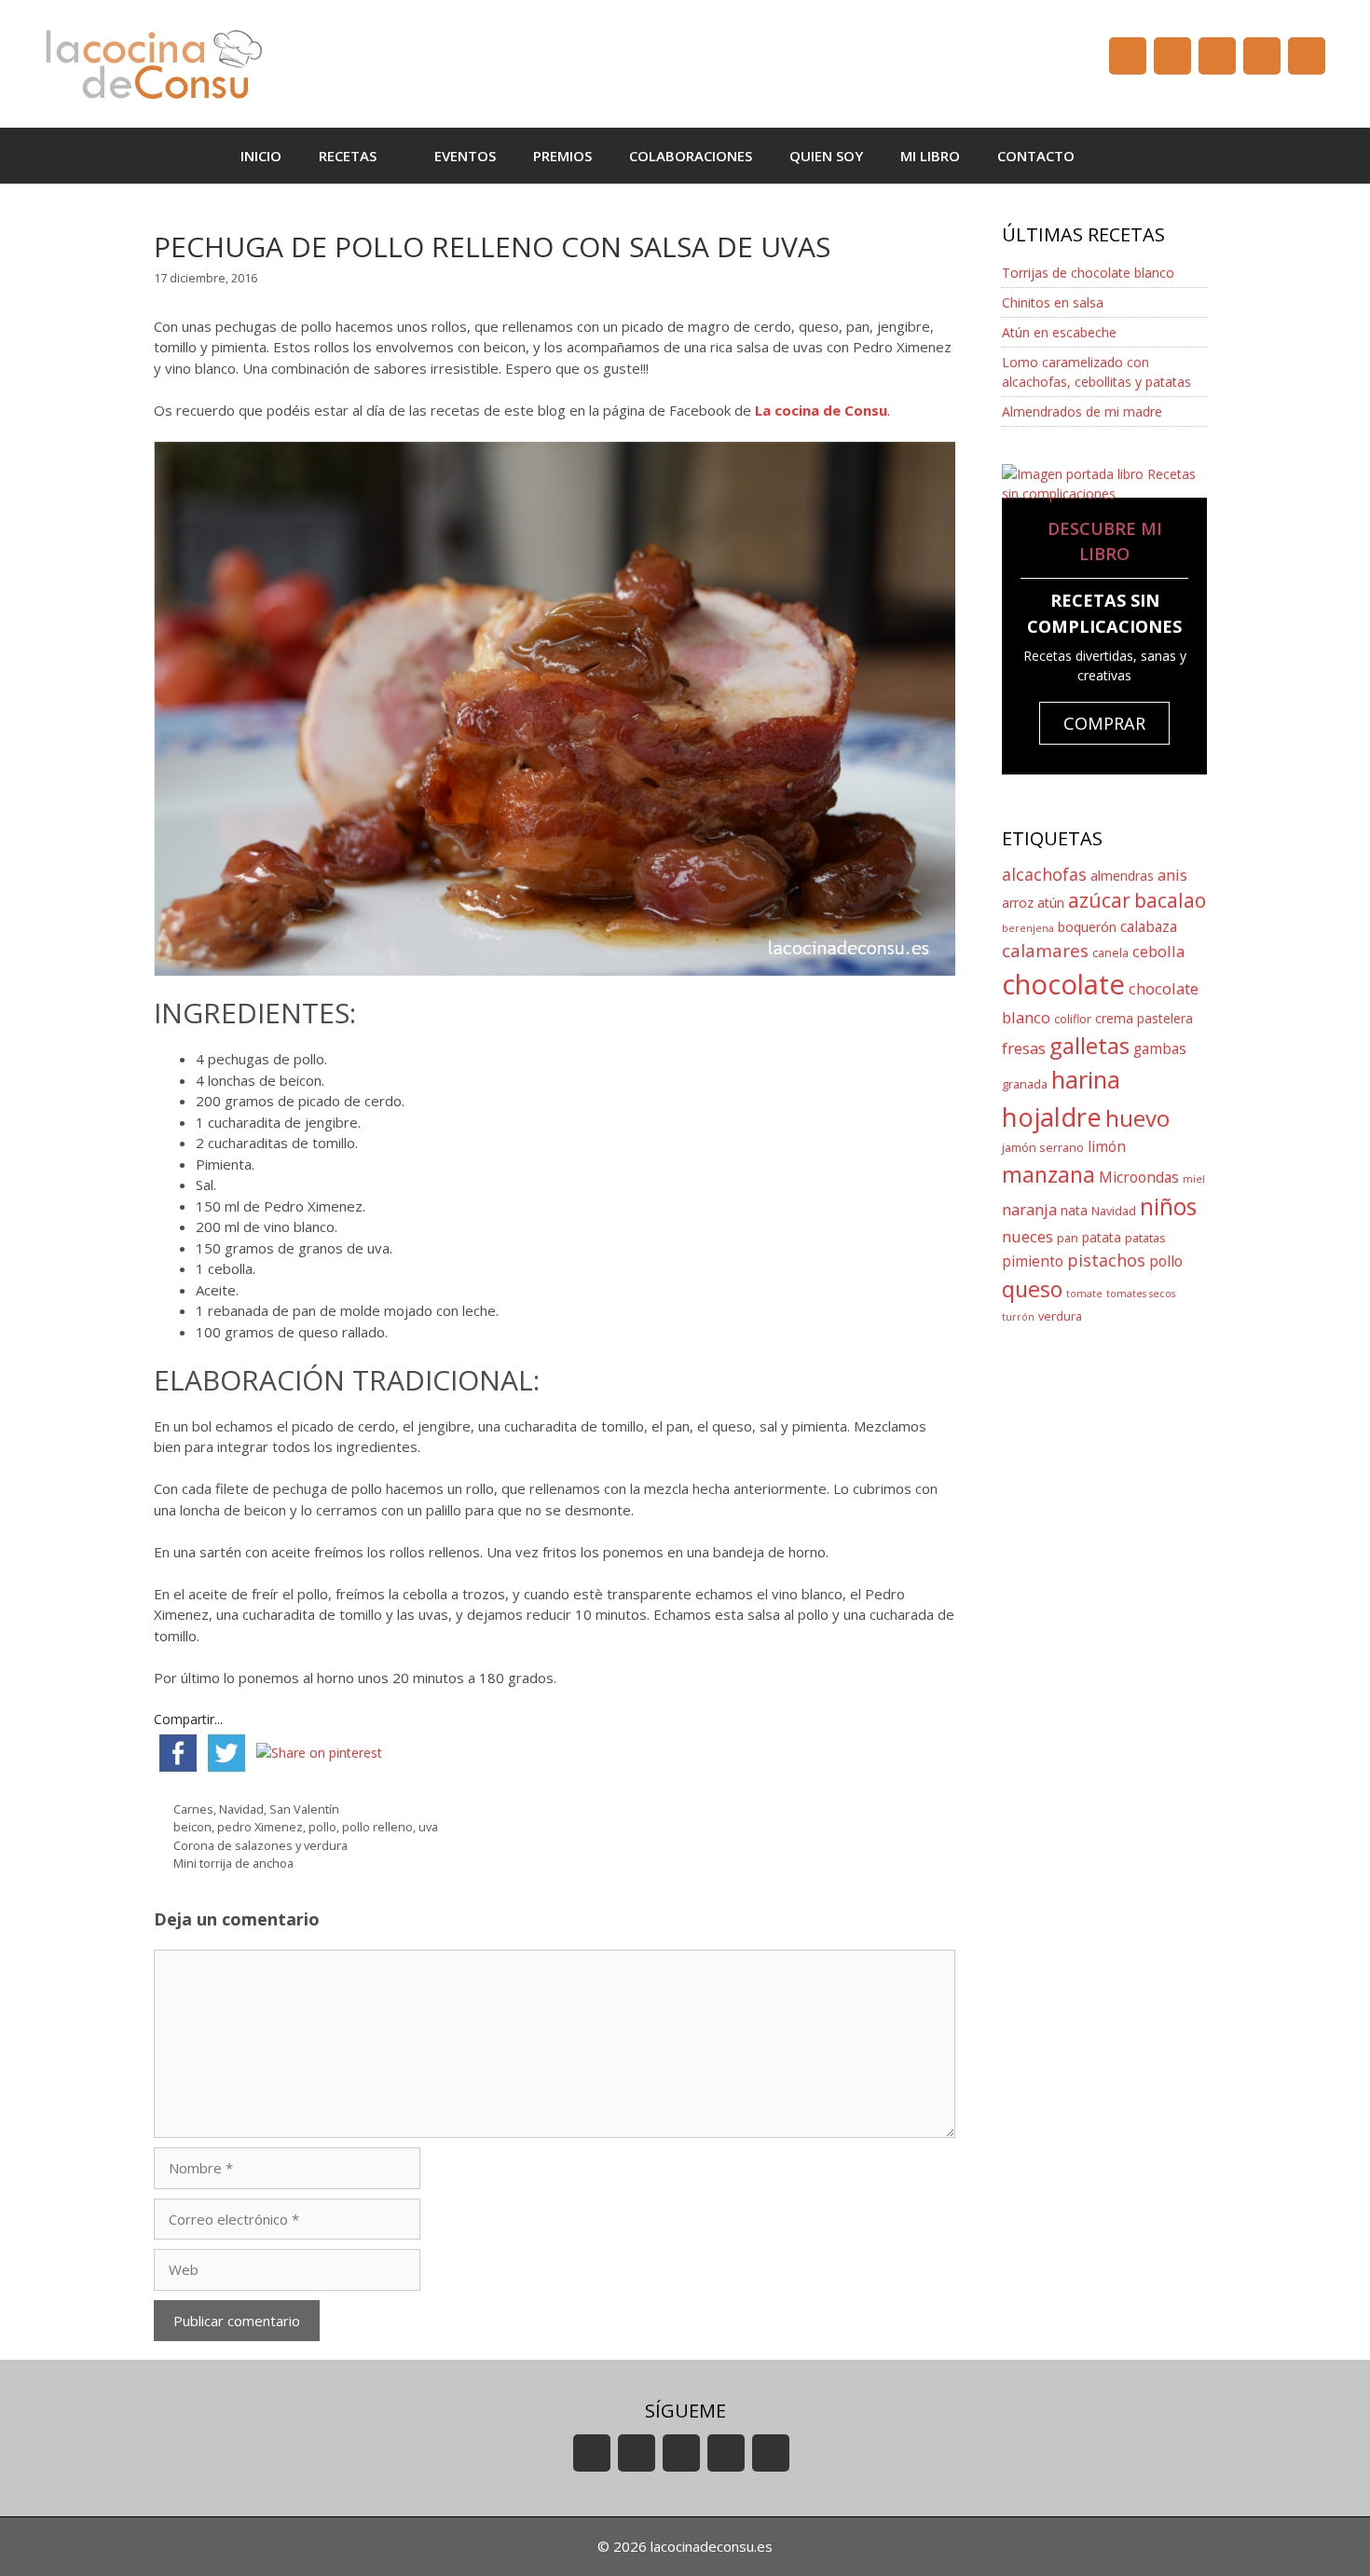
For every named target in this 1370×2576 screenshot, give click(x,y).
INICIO (261, 156)
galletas (1089, 1045)
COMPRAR (1104, 723)
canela (1110, 953)
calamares (1045, 951)
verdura (1060, 1316)
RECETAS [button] (348, 156)
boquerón (1087, 927)
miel (1194, 1179)
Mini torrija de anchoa (233, 1863)
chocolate (1063, 984)
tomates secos (1141, 1294)
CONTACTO (1036, 156)
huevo (1137, 1118)
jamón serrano (1043, 1148)
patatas (1145, 1238)
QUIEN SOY (826, 156)
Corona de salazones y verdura (260, 1845)
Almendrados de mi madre (1082, 411)
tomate (1084, 1294)
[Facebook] (1172, 56)
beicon (192, 1827)
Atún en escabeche (1059, 332)
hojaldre (1052, 1117)
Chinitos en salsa (1053, 302)
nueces (1027, 1236)
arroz (1018, 903)
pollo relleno (377, 1827)
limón (1107, 1147)
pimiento (1033, 1261)
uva (428, 1827)
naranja (1029, 1209)
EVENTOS (465, 156)
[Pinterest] (1307, 56)
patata (1102, 1237)
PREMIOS (562, 156)
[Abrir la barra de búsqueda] (1121, 156)
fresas (1024, 1048)
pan (1068, 1238)
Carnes (193, 1809)
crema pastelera (1144, 1018)
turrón (1018, 1317)
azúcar (1099, 900)
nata (1074, 1210)
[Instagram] (1262, 56)
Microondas (1139, 1178)
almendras (1122, 876)
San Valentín (304, 1809)
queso (1032, 1289)
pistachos (1106, 1260)
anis (1172, 875)
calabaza (1149, 927)
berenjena (1028, 928)
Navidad (241, 1809)
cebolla (1158, 951)
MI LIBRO (930, 156)
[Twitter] (1217, 56)
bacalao (1170, 900)
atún (1051, 903)
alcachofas (1044, 874)
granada (1025, 1084)
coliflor (1073, 1019)
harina (1086, 1080)
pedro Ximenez (260, 1827)
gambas (1160, 1049)
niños (1168, 1206)
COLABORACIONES (691, 156)
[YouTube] (1128, 56)
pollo (322, 1827)
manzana (1048, 1174)
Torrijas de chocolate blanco (1088, 273)
